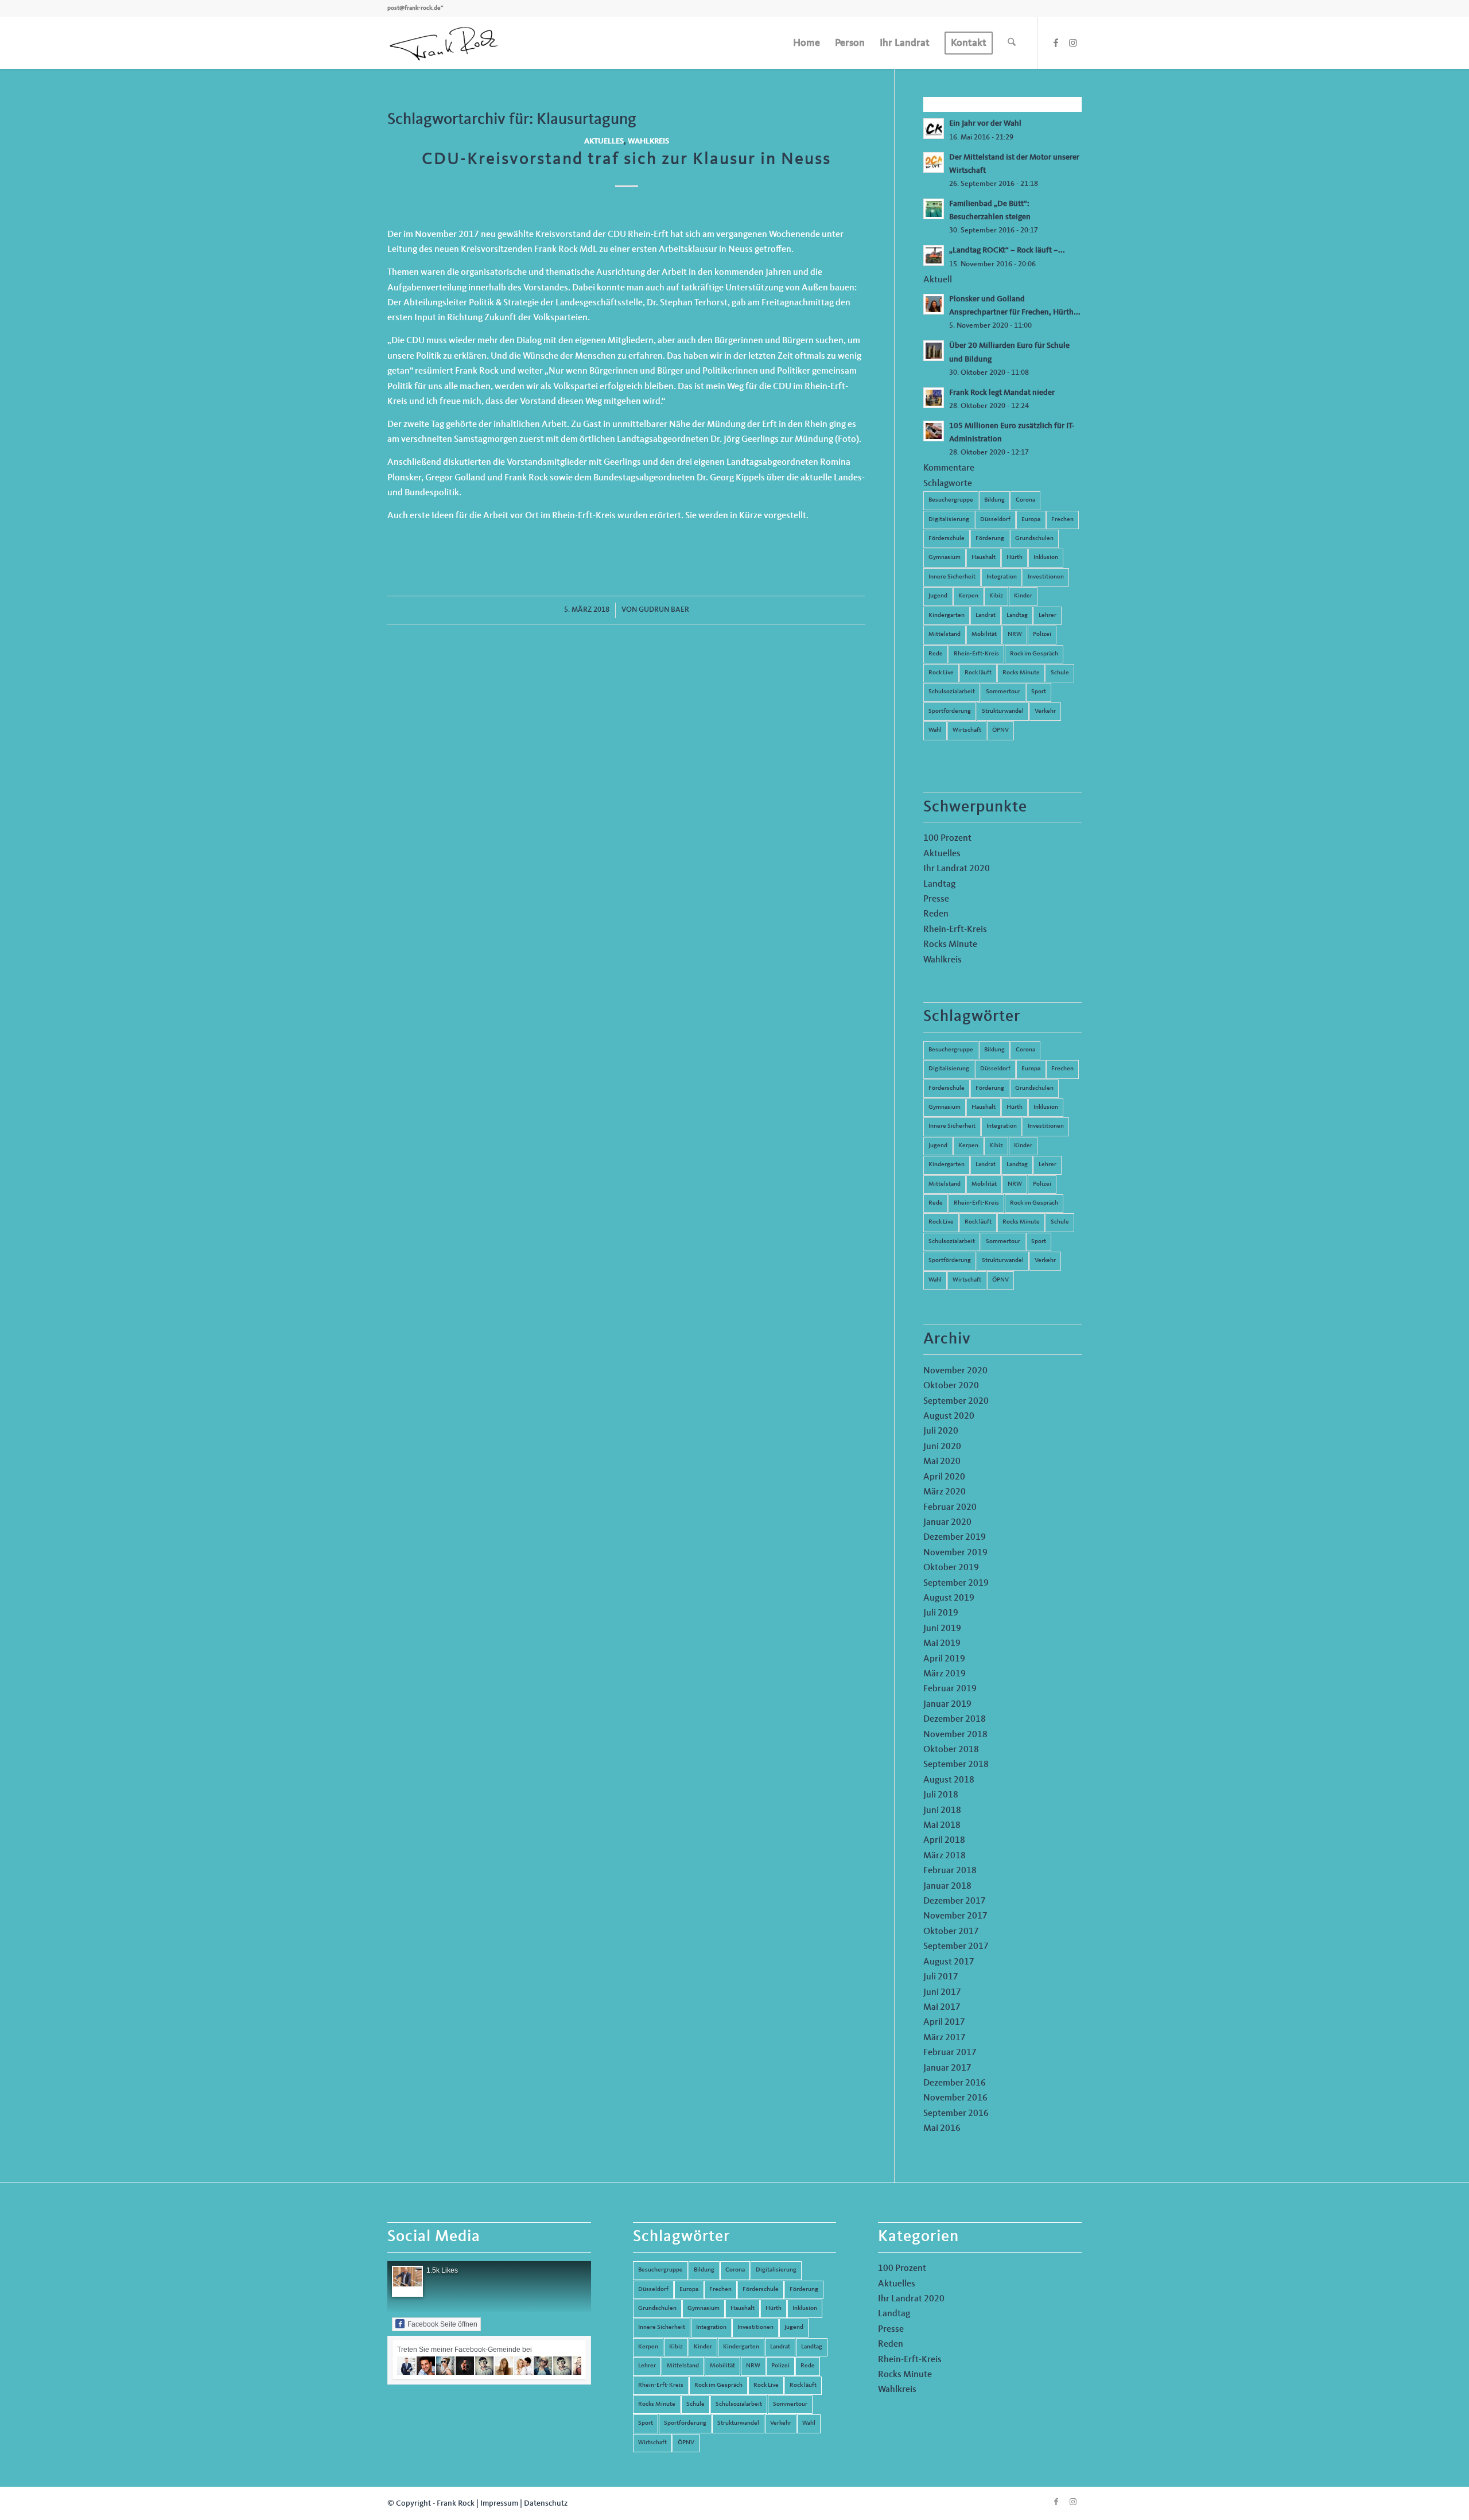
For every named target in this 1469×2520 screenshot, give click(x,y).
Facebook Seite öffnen (442, 2324)
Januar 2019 (947, 1704)
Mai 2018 (942, 1826)
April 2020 (944, 1477)
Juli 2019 (941, 1613)
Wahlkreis (648, 141)
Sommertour (1003, 692)
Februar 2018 (950, 1871)
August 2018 (949, 1780)
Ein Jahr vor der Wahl (985, 124)
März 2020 (945, 1492)
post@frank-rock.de (414, 8)
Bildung (994, 500)
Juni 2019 (942, 1629)
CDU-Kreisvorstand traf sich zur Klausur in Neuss (626, 160)
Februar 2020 (950, 1508)
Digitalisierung (949, 520)
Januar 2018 (947, 1886)
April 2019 (944, 1659)
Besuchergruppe (951, 500)
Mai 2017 (942, 2008)
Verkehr (1045, 711)
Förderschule (947, 539)
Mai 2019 (942, 1644)
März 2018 (945, 1856)
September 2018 (956, 1765)
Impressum (499, 2503)
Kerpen (968, 596)
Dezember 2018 (955, 1719)
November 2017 (955, 1916)
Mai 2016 (942, 2129)
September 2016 (956, 2114)
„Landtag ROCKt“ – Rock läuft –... (1007, 251)
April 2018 (944, 1841)
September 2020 (956, 1401)
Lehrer (1048, 616)
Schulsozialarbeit (952, 692)
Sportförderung (950, 711)
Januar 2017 (947, 2068)
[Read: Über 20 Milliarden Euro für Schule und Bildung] (934, 351)
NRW (1015, 634)
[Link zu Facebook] (1056, 42)
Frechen (1062, 520)
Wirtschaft (967, 730)
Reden (936, 914)
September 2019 (956, 1583)
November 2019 (955, 1553)
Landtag (1017, 616)
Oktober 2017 (951, 1932)
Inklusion (1046, 558)
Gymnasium (945, 558)
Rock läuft (978, 673)
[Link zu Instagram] (1073, 42)
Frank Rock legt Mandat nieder (1002, 393)
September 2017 (956, 1947)
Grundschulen (1034, 539)
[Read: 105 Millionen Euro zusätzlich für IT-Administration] (934, 431)
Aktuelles (604, 141)
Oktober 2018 (951, 1750)
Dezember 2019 (955, 1537)
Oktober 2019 (951, 1568)
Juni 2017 (942, 1993)
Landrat (986, 616)
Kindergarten (947, 616)
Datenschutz (546, 2503)
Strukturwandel (1003, 711)
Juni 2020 (942, 1447)
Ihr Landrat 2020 (957, 869)
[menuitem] (807, 43)
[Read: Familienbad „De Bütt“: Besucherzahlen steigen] (934, 209)
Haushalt (984, 558)
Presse (936, 899)
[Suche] (1012, 43)
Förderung (990, 539)
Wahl (935, 730)
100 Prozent (947, 838)
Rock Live (941, 673)
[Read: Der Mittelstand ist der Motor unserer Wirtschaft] (934, 162)
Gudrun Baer (664, 610)
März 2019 (945, 1674)
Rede (936, 654)
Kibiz (996, 596)
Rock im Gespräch (1034, 654)
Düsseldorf (995, 520)
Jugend (938, 596)
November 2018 (955, 1735)
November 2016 (955, 2098)
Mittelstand (945, 634)
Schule (1060, 673)
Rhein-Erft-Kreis (976, 654)
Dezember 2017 (955, 1901)
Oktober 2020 (951, 1386)
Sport (1039, 692)
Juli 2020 (941, 1431)
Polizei (1042, 634)
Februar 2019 (950, 1689)
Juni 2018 (942, 1811)
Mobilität (984, 634)
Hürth (1015, 558)
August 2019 (949, 1598)
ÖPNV (1000, 730)
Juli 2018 (941, 1795)
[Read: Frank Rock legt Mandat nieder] (934, 398)
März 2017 (945, 2038)
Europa (1031, 520)
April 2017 (944, 2022)
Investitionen (1046, 577)
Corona (1025, 500)
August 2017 (949, 1962)
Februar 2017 (950, 2053)
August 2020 (949, 1416)
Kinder (1023, 596)
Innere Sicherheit (952, 577)
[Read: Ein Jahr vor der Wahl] (934, 129)
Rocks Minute (1021, 673)
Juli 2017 (941, 1977)
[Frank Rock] (444, 43)
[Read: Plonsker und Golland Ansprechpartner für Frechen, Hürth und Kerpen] (934, 304)
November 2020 (955, 1371)
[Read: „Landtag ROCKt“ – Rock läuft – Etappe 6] (934, 255)
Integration (1002, 577)
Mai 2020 (942, 1462)
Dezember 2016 (955, 2083)
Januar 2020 (947, 1523)
